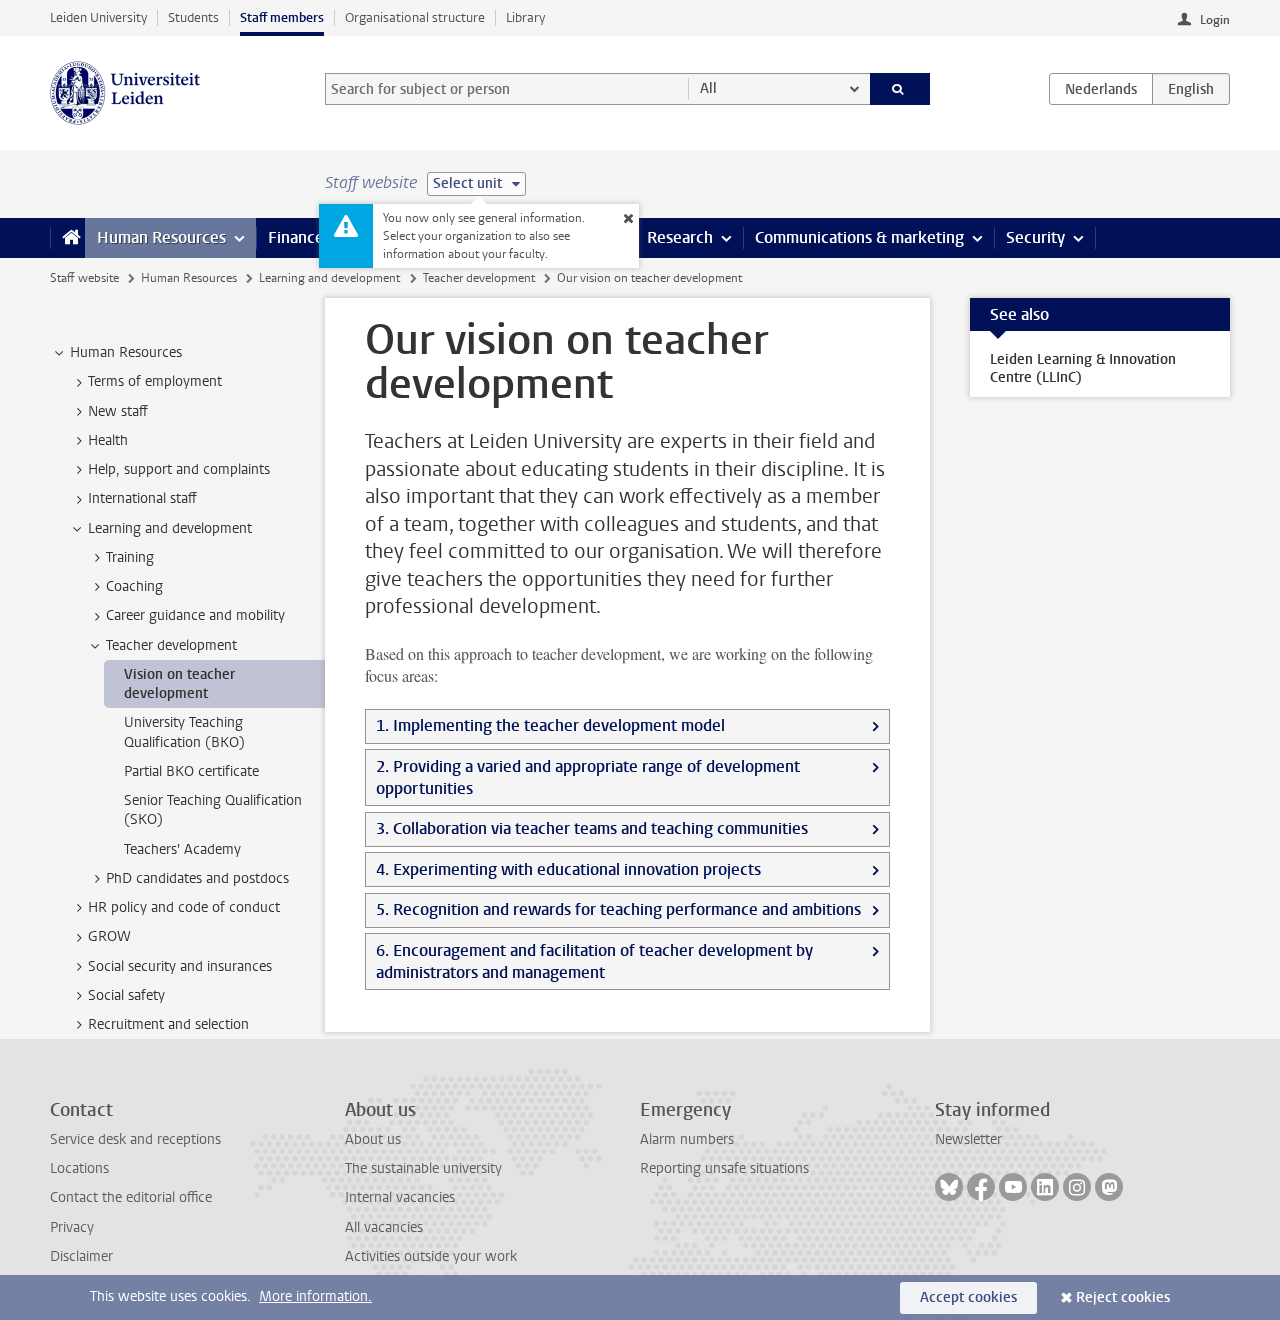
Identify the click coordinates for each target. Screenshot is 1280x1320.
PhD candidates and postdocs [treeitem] (197, 878)
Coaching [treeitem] (134, 586)
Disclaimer (81, 1256)
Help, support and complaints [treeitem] (179, 469)
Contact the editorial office (131, 1197)
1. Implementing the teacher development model (550, 725)
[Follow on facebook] (981, 1187)
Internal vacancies (400, 1197)
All (708, 88)
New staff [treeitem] (118, 411)
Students (193, 17)
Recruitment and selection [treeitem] (168, 1024)
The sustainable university (423, 1168)
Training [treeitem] (130, 557)
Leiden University (98, 17)
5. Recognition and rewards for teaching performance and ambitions (618, 909)
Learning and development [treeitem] (170, 528)
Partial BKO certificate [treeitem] (191, 771)
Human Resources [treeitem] (126, 352)
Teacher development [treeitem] (171, 645)
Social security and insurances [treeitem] (180, 966)
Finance (296, 237)
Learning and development (329, 278)
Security (1035, 237)
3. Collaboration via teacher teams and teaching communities (592, 828)
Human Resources (161, 237)
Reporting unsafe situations (724, 1168)
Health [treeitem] (108, 440)
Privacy (72, 1227)
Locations (79, 1168)
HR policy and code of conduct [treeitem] (184, 907)
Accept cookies (968, 1297)
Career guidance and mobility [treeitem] (195, 615)
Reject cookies (1123, 1297)
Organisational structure (415, 17)
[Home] (67, 238)
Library (525, 17)
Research (680, 237)
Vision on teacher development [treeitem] (179, 684)
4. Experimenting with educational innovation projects (568, 869)
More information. (315, 1296)
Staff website (84, 278)
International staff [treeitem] (142, 498)
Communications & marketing (859, 237)
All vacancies (384, 1227)
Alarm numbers (687, 1139)
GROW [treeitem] (109, 936)
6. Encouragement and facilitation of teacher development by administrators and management (594, 961)
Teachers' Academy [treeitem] (182, 849)
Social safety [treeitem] (126, 995)
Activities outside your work (431, 1256)
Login (1215, 20)
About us (373, 1139)
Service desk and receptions (135, 1139)
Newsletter (968, 1139)
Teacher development (479, 278)
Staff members (282, 17)
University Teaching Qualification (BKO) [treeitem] (184, 732)
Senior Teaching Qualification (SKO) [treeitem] (213, 810)
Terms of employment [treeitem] (155, 381)
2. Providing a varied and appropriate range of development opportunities (588, 777)
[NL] (1101, 89)
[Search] (900, 89)
